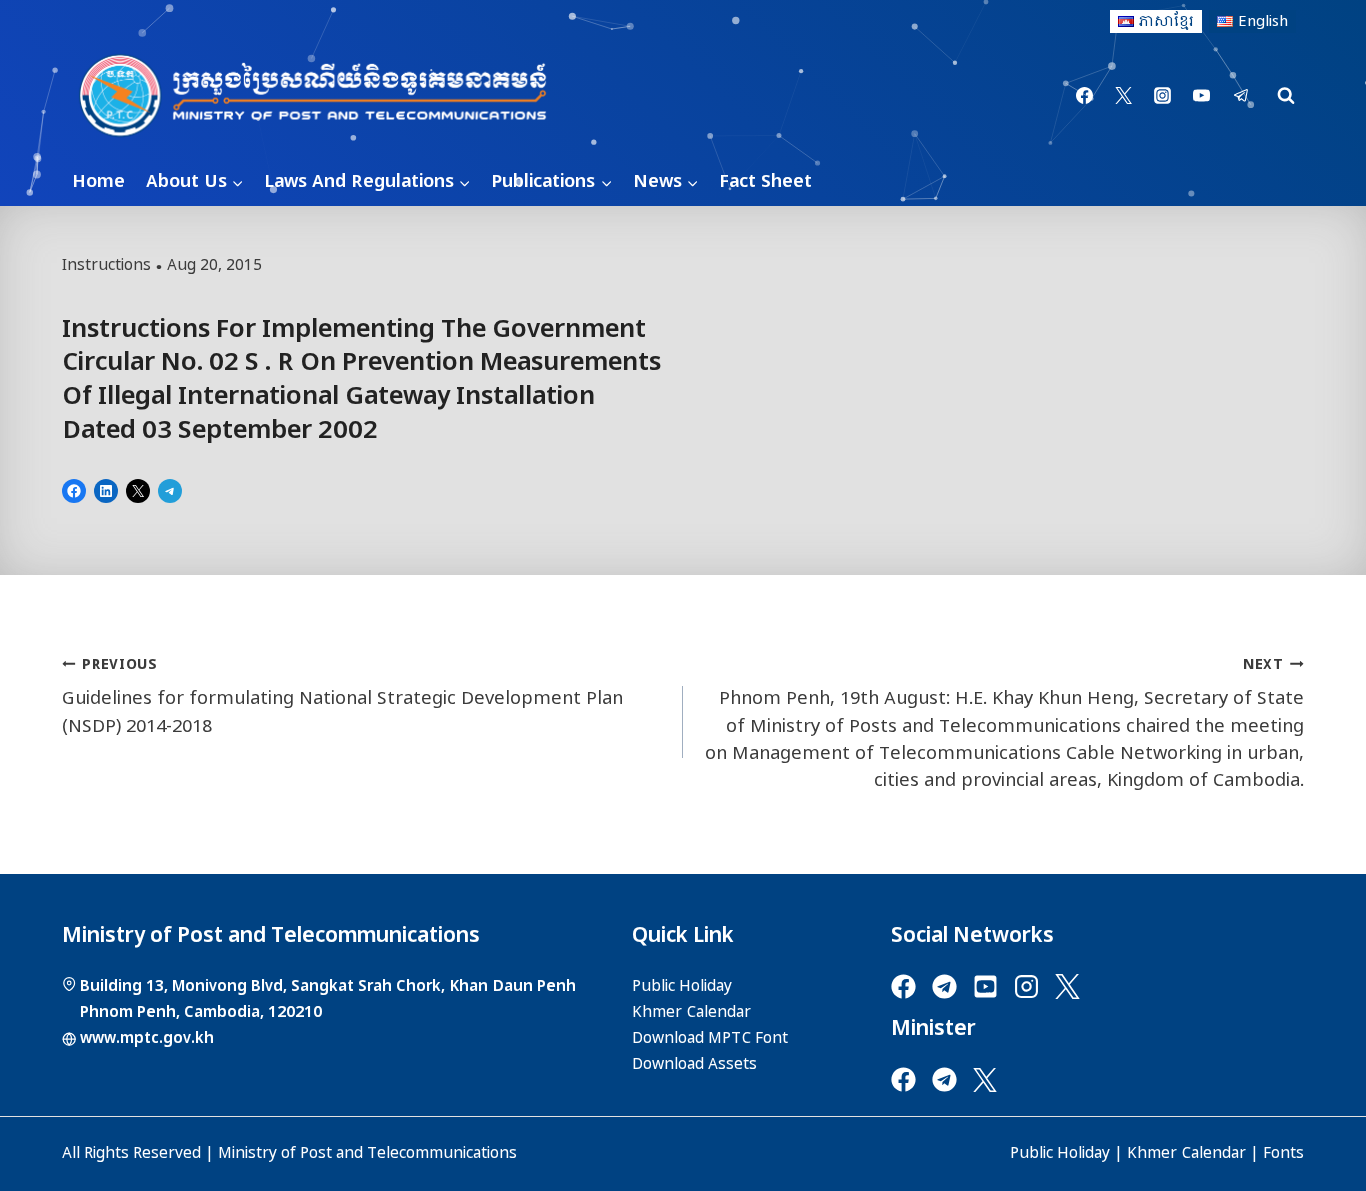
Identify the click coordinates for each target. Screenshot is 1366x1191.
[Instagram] (1163, 96)
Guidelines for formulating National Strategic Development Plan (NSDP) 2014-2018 (342, 696)
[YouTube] (1202, 96)
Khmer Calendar (1186, 1153)
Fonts (1283, 1153)
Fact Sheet (765, 181)
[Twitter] (1124, 96)
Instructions (106, 265)
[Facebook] (1085, 96)
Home (98, 181)
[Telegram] (1241, 96)
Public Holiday (1060, 1153)
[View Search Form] (1286, 96)
